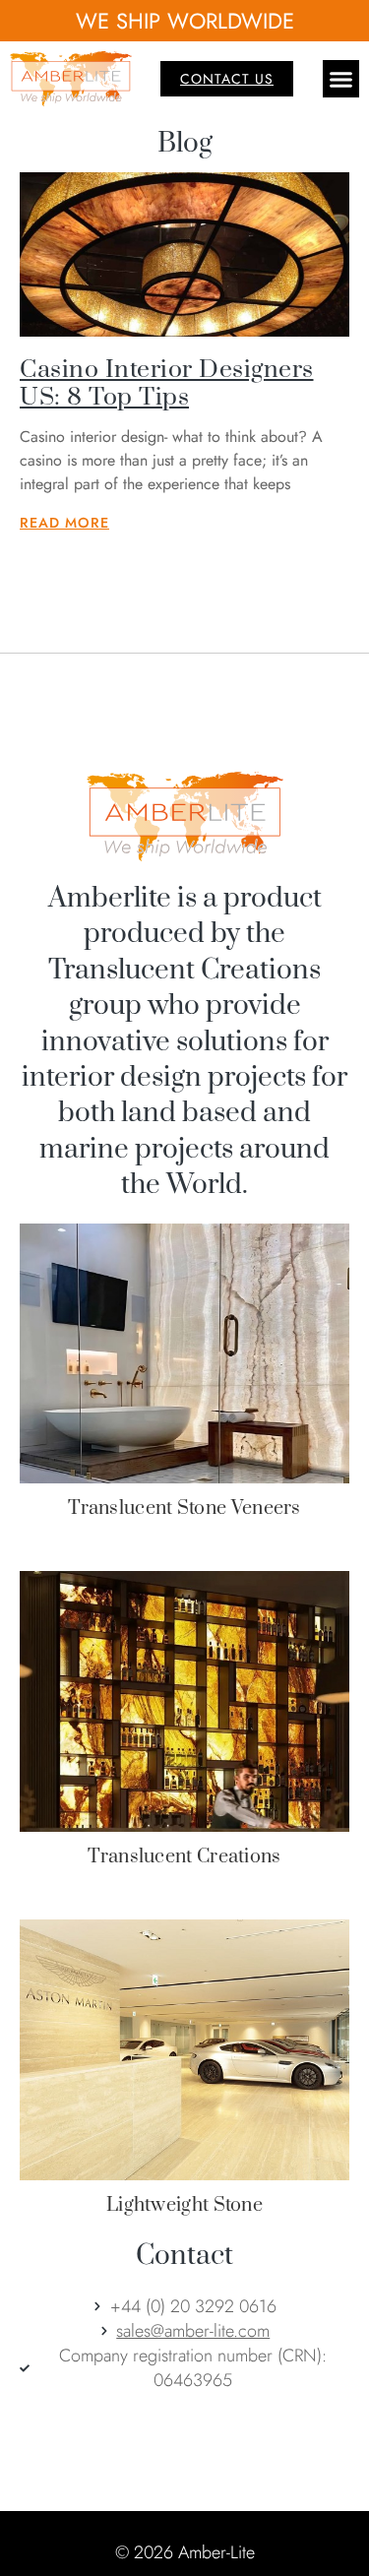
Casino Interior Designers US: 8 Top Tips (167, 383)
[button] (341, 79)
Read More (64, 523)
